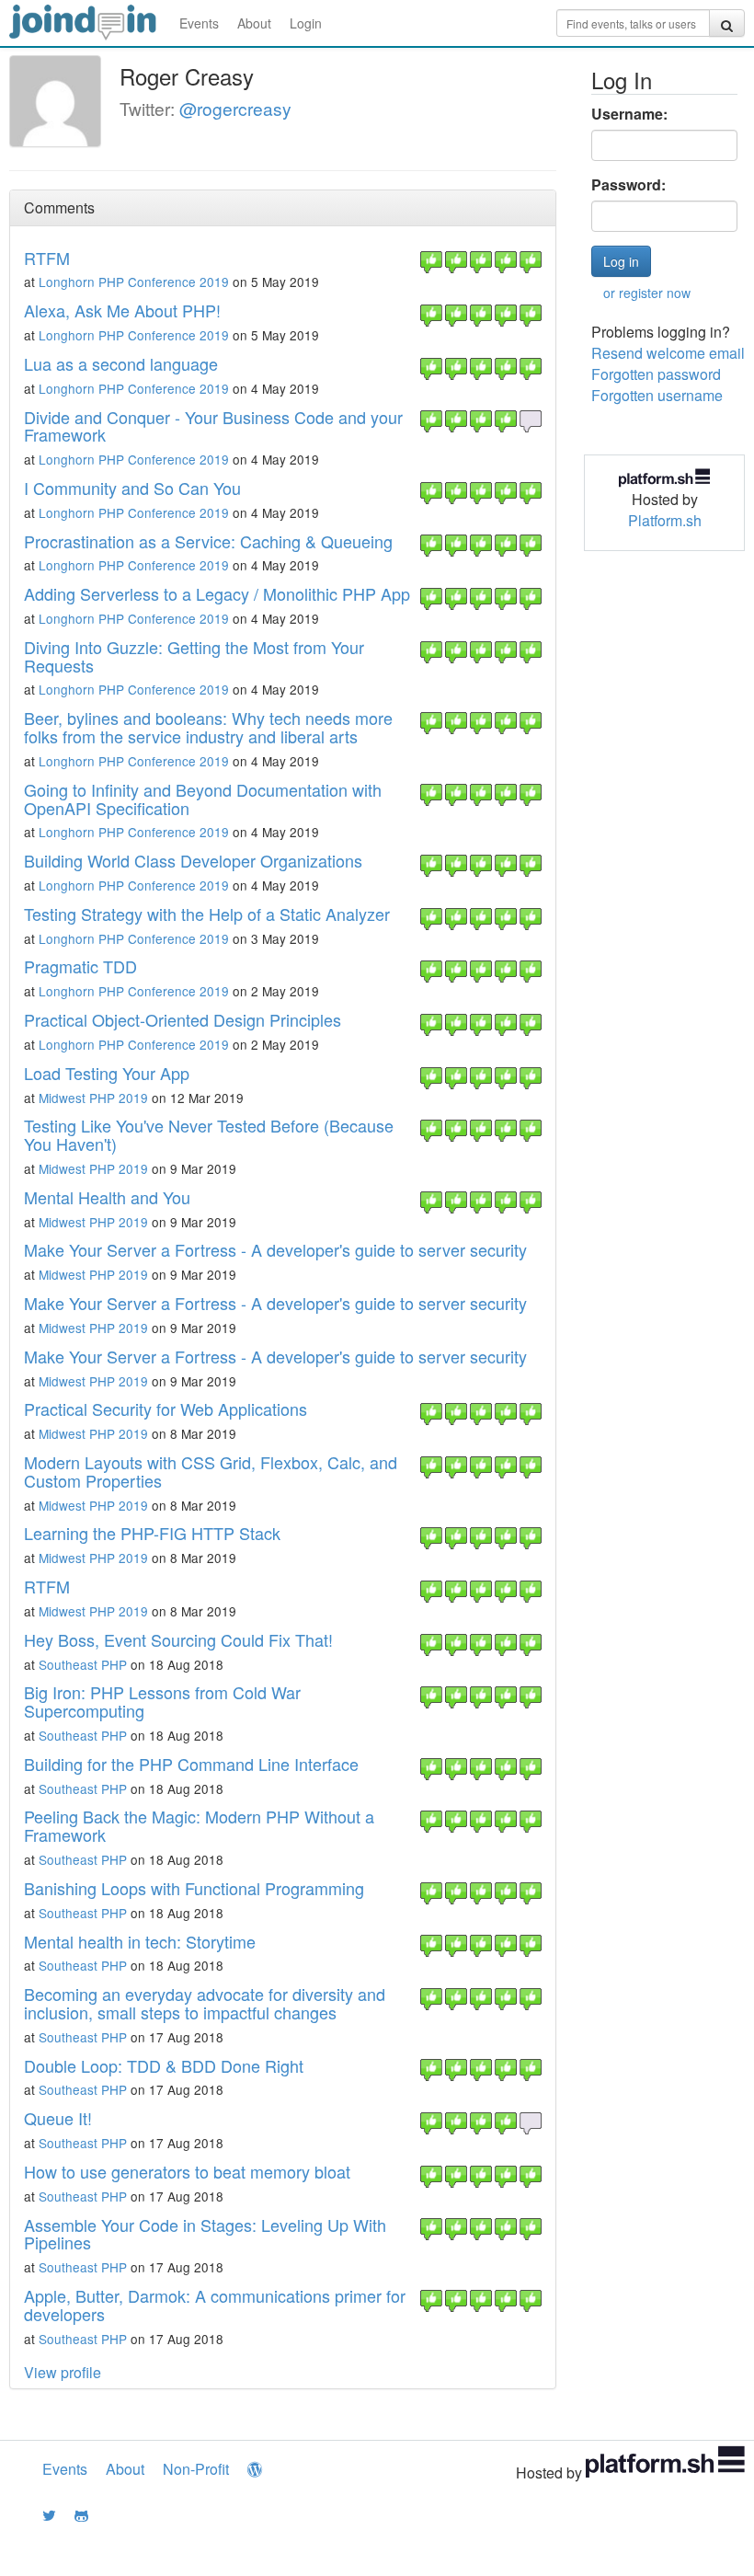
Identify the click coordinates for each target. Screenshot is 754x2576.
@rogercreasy (235, 108)
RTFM (47, 258)
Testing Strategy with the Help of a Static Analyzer (207, 914)
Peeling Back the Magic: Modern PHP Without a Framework (199, 1825)
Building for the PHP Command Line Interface (191, 1764)
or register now (647, 293)
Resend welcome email (668, 353)
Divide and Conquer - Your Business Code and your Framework (213, 426)
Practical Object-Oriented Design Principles (183, 1019)
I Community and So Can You (132, 488)
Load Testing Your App (107, 1073)
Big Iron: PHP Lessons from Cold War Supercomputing (162, 1701)
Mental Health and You (107, 1197)
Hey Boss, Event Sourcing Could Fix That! (178, 1639)
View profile (63, 2372)
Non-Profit (196, 2469)
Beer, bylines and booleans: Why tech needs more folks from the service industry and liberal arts (208, 727)
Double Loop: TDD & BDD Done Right (164, 2065)
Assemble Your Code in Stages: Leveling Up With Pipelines (205, 2234)
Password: (628, 185)
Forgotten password (656, 374)
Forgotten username (657, 395)
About (254, 23)
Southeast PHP (83, 1664)
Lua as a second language (121, 363)
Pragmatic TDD (80, 966)
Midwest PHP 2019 (93, 1098)
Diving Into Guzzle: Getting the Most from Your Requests (194, 656)
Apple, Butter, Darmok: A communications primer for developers (215, 2305)
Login (306, 23)
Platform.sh (665, 520)
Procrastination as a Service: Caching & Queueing (208, 541)
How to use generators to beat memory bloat (187, 2171)
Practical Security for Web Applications (166, 1409)
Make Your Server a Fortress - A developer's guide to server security (275, 1249)
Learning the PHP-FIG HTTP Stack (152, 1533)
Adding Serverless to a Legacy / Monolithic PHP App (217, 593)
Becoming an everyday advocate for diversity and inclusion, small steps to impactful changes (205, 2003)
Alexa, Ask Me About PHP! (122, 310)
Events (199, 23)
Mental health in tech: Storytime (140, 1941)
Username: (629, 114)
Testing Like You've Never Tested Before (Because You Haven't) (209, 1134)
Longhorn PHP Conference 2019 (134, 282)
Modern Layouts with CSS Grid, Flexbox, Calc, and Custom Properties (211, 1471)
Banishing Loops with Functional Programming (194, 1888)
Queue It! (58, 2118)
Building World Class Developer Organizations (193, 860)
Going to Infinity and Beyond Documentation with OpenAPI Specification (203, 799)
